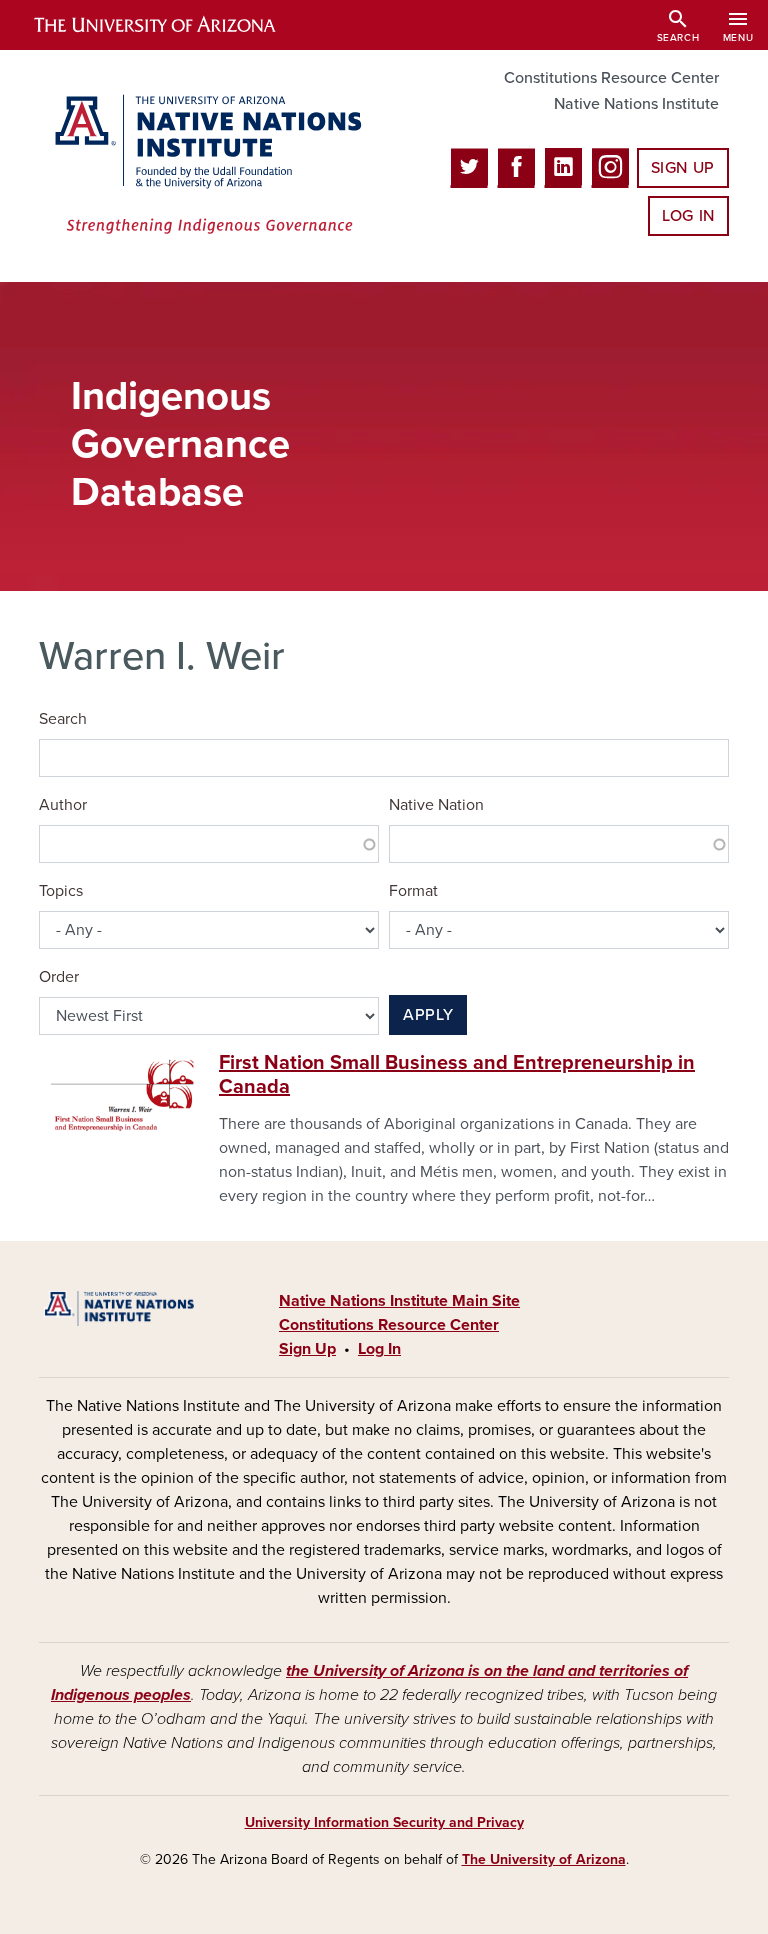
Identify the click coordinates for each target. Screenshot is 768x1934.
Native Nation (436, 805)
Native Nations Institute (636, 104)
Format (413, 891)
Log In (688, 216)
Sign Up (683, 168)
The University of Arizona (544, 1859)
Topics (61, 891)
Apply (428, 1015)
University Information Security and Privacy (384, 1822)
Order (59, 977)
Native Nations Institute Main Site (399, 1301)
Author (63, 805)
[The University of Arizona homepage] (172, 25)
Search (63, 719)
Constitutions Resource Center (611, 78)
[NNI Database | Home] (204, 166)
